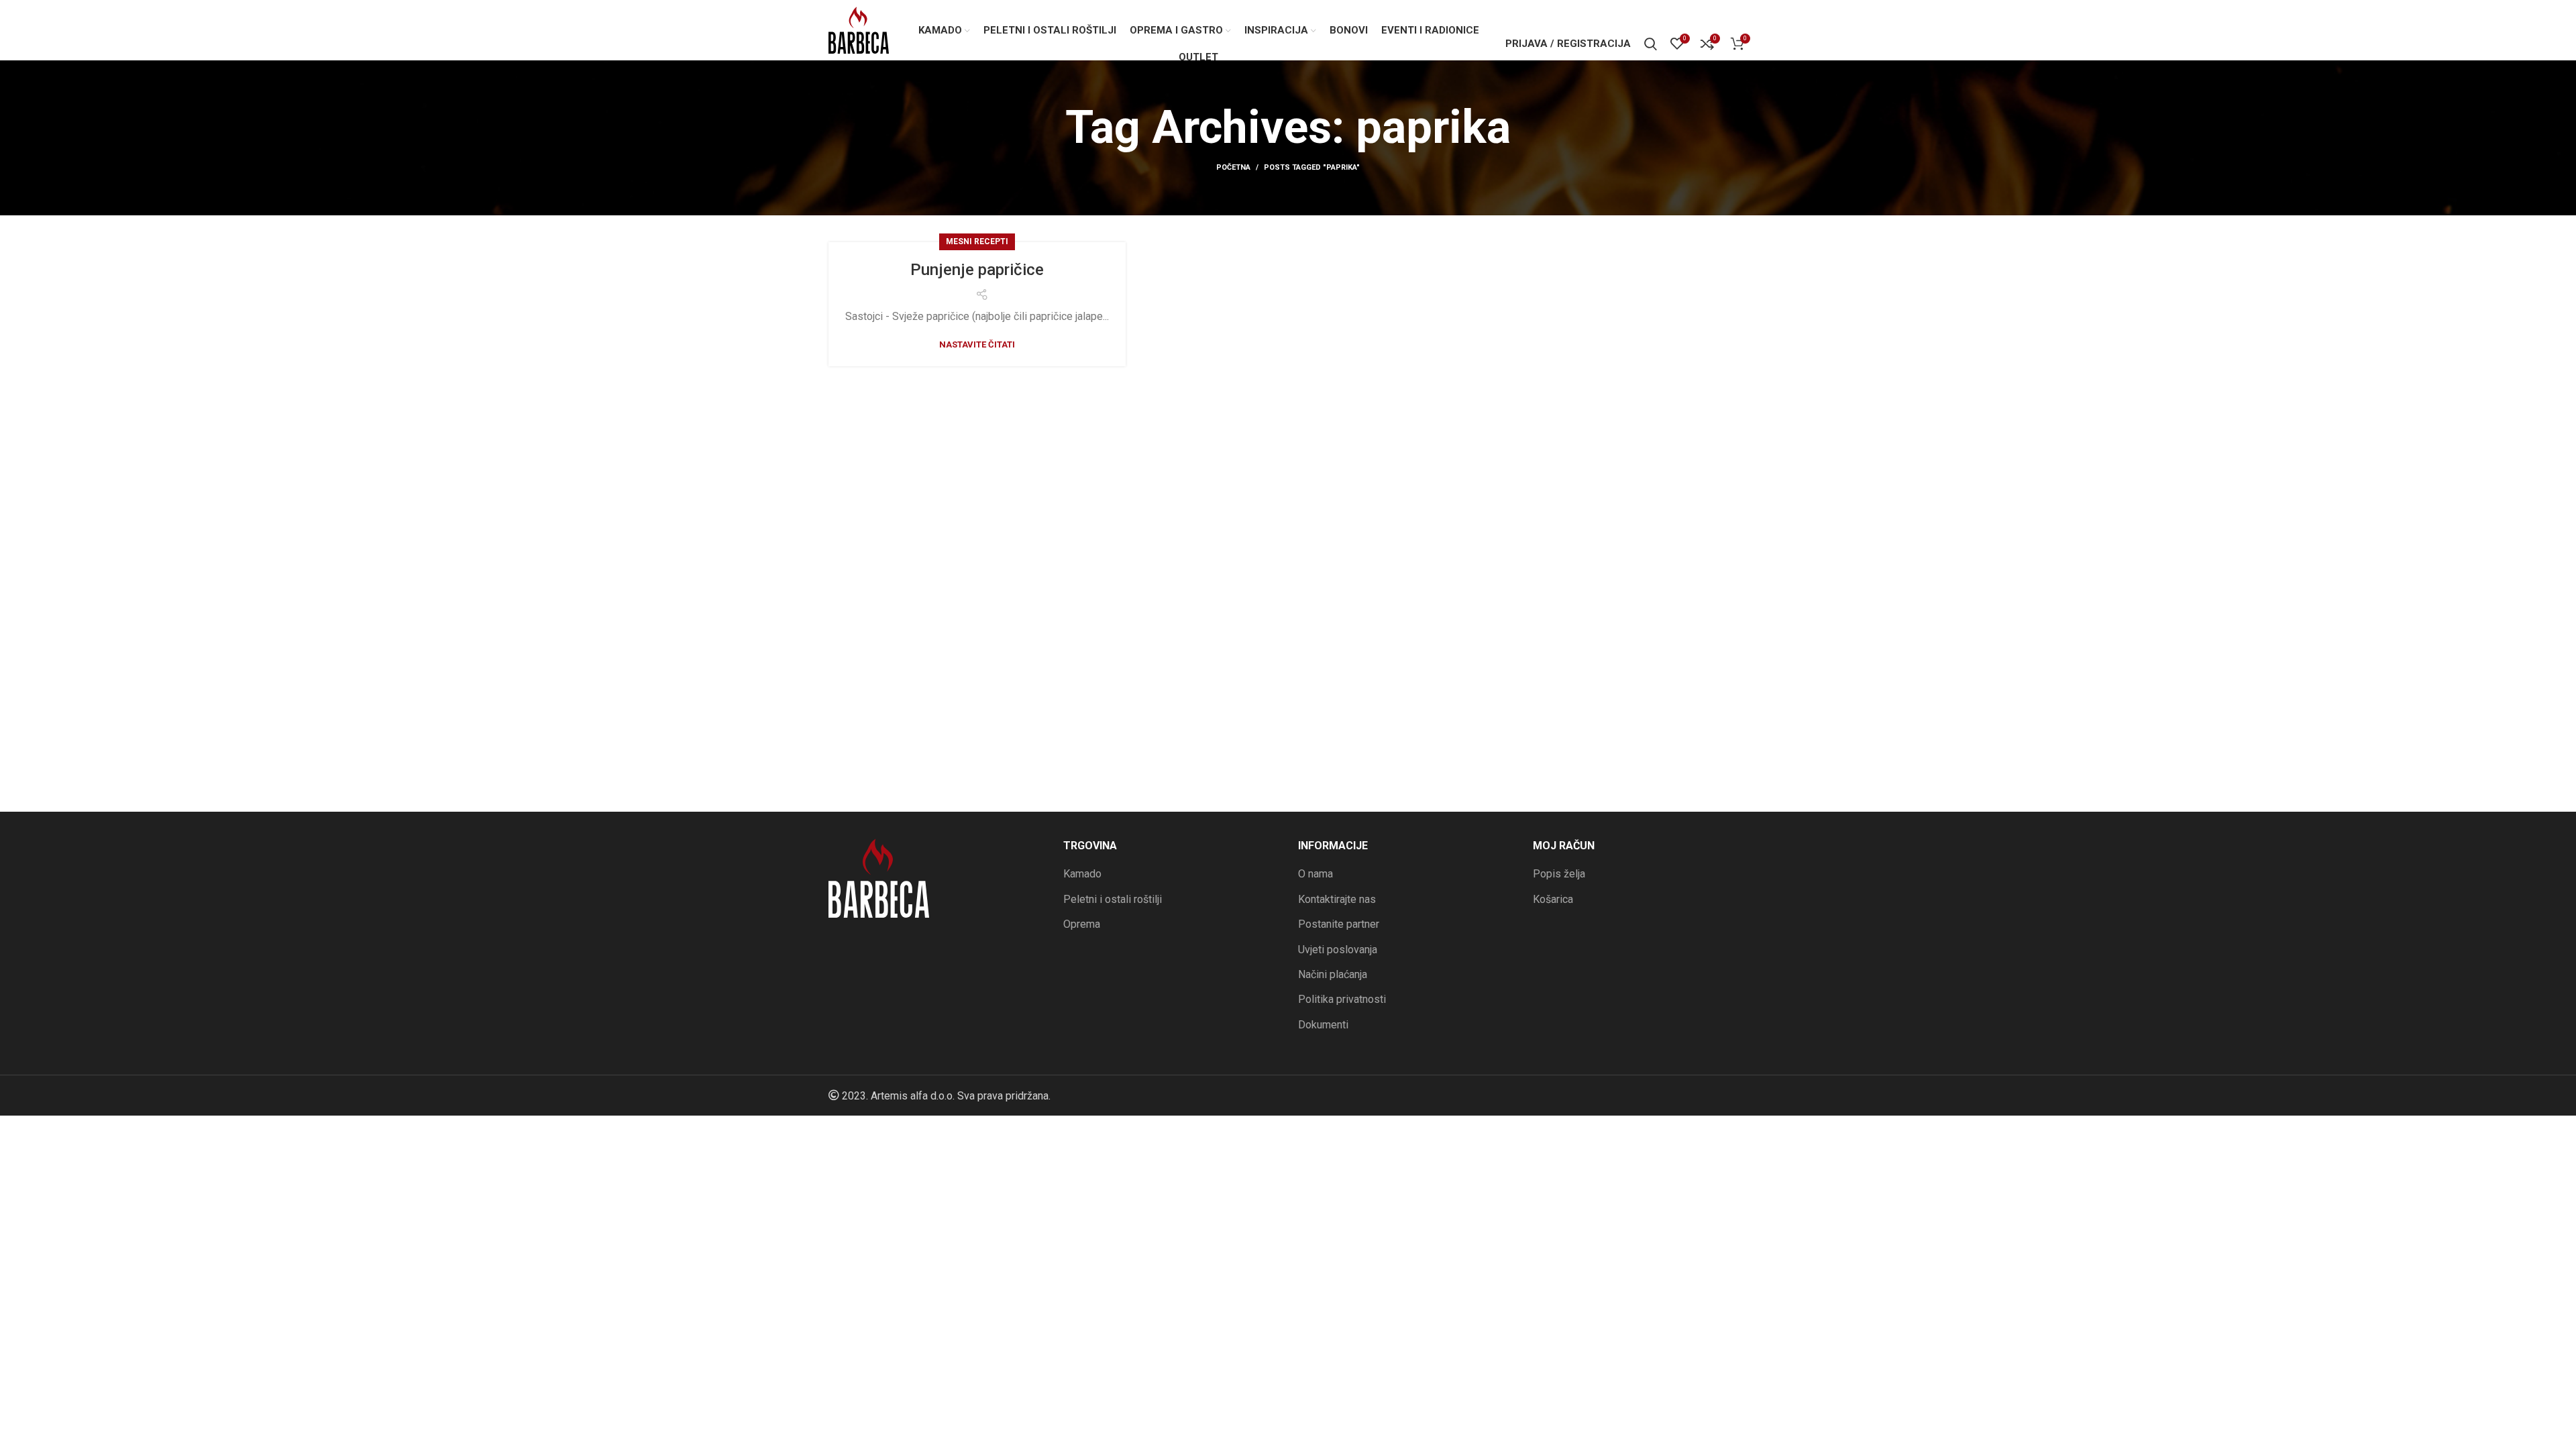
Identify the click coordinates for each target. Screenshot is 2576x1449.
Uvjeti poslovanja (1338, 950)
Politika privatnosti (1342, 999)
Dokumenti (1323, 1025)
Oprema (1082, 924)
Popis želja (1559, 874)
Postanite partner (1339, 924)
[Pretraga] (1651, 44)
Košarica (1553, 899)
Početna (1233, 167)
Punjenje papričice (977, 270)
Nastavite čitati (977, 344)
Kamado (1082, 874)
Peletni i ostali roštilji (1113, 899)
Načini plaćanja (1333, 974)
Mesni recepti (977, 241)
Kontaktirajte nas (1337, 899)
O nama (1316, 874)
